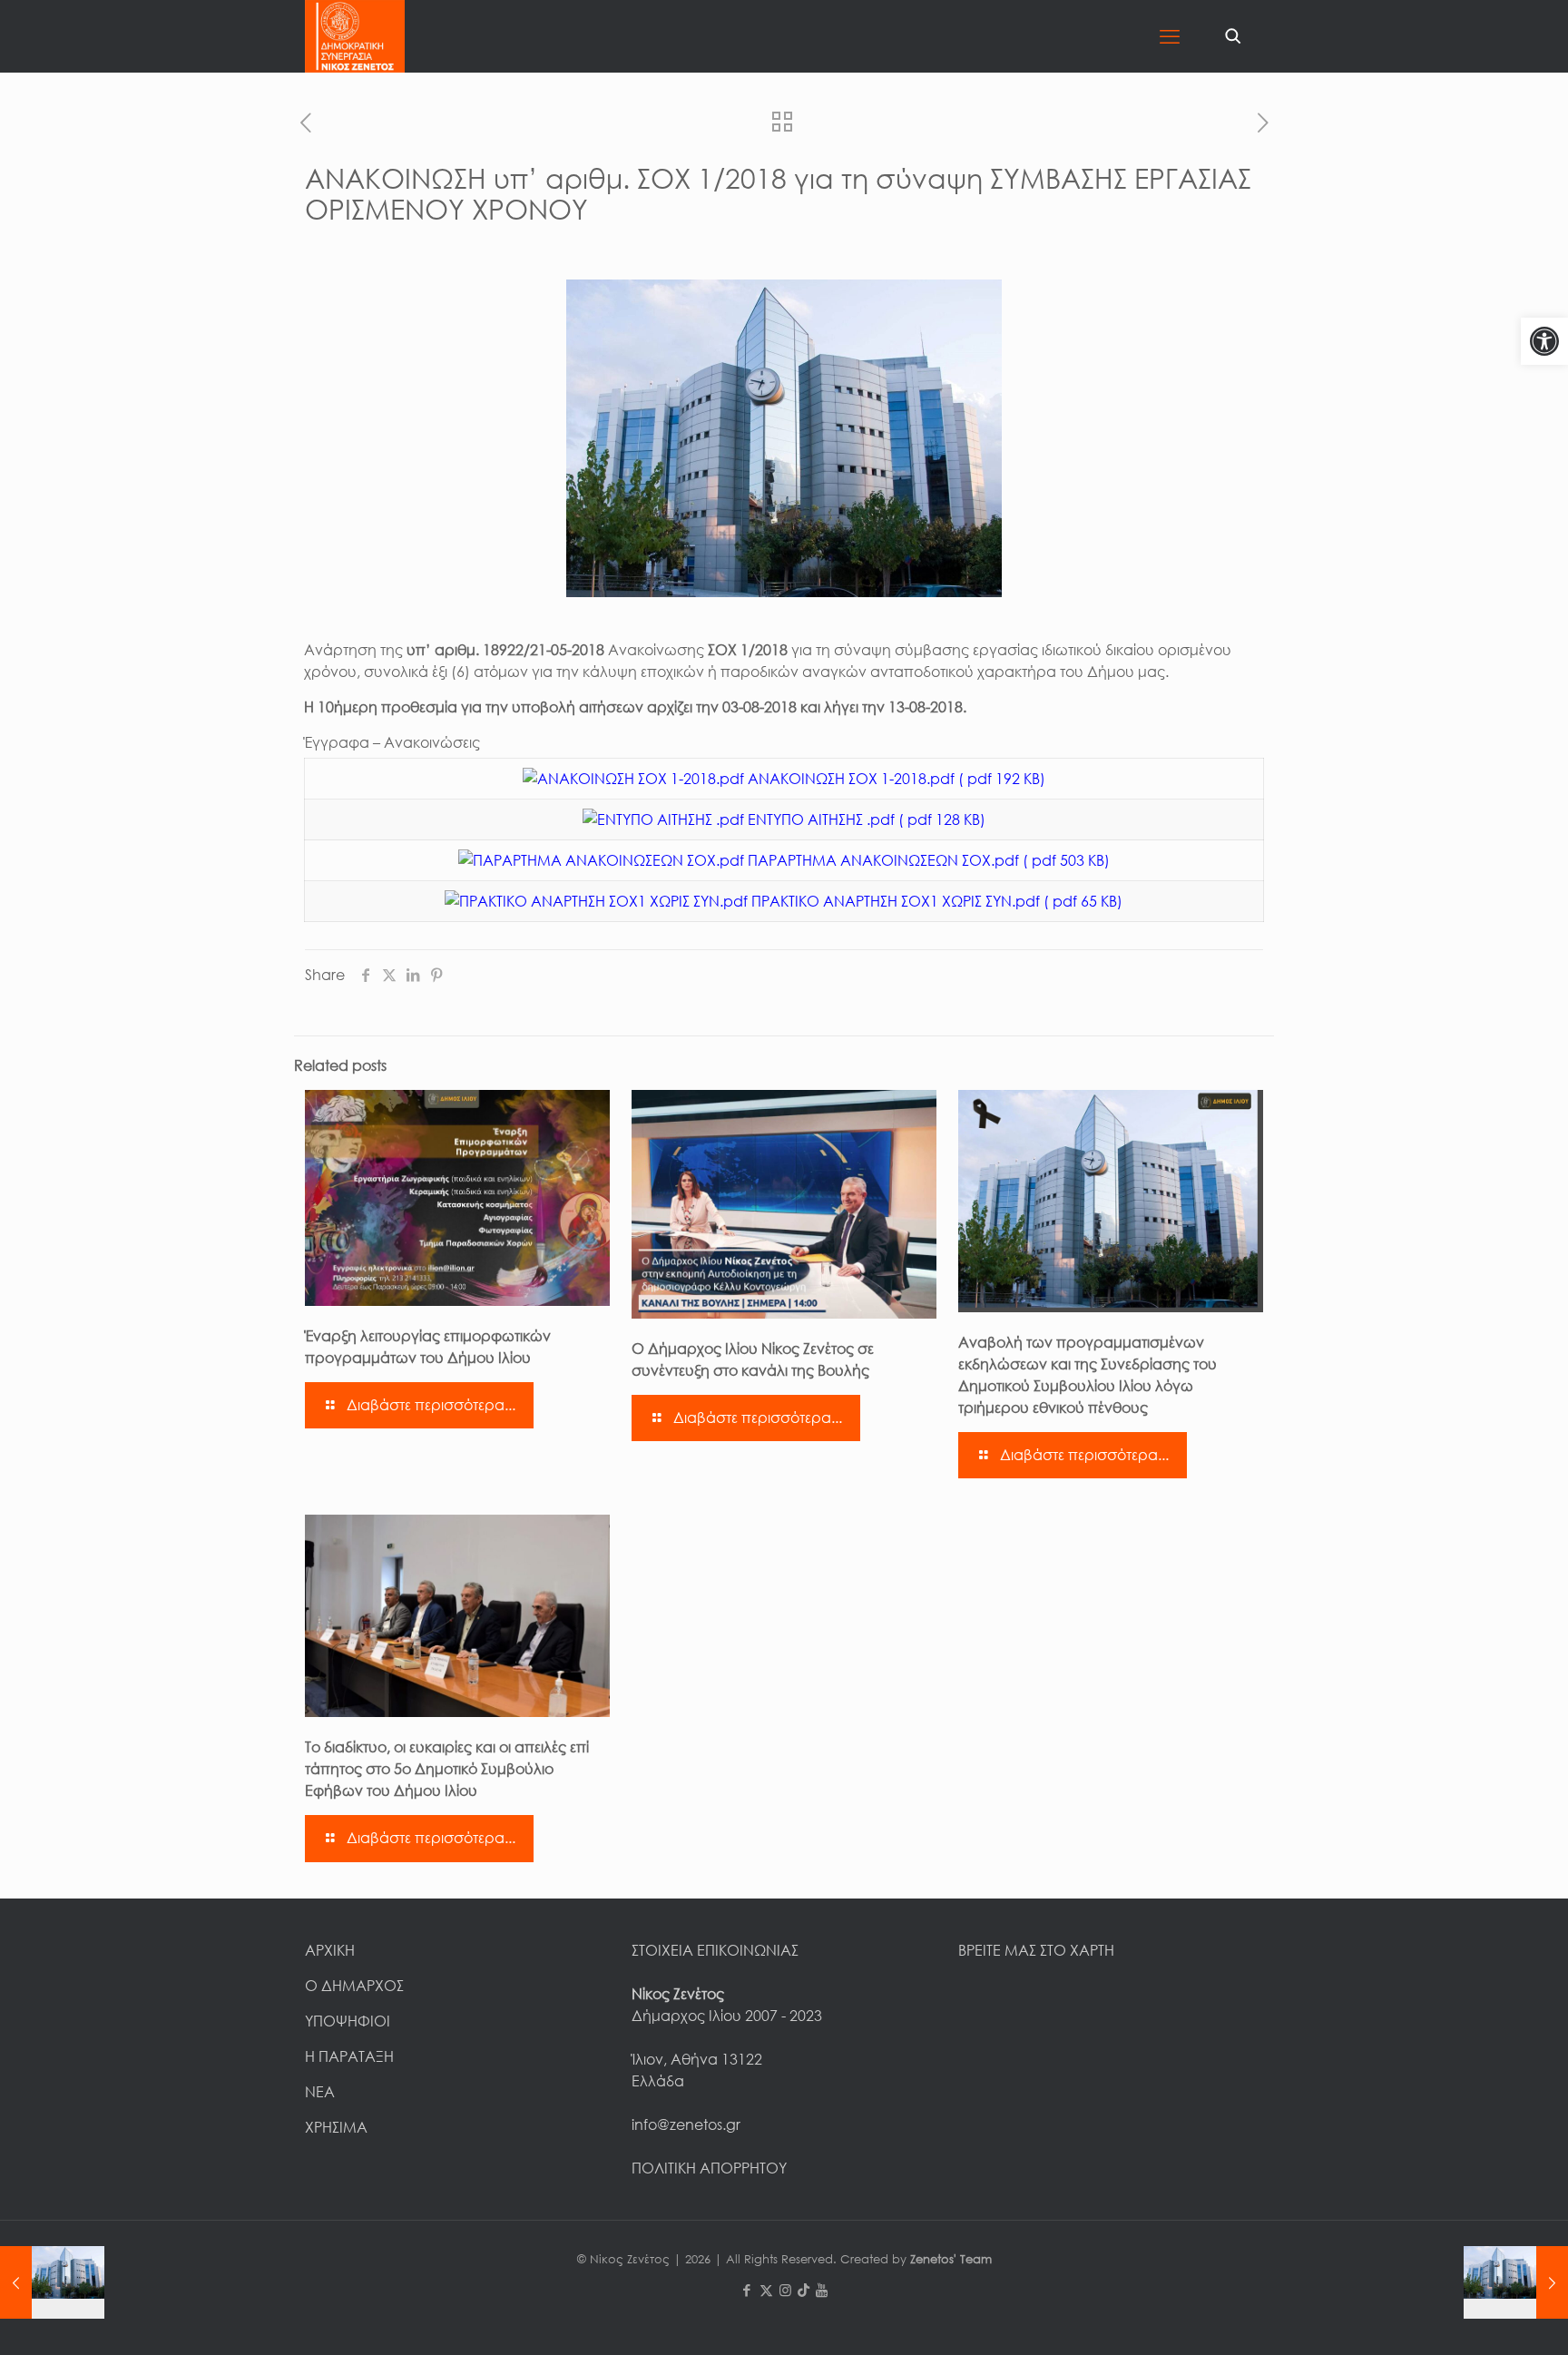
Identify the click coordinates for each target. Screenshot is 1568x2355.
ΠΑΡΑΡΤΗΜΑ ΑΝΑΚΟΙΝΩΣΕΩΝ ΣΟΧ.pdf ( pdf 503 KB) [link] (927, 860)
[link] (1544, 341)
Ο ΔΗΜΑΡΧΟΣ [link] (354, 1986)
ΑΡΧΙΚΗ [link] (330, 1950)
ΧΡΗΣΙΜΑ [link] (336, 2127)
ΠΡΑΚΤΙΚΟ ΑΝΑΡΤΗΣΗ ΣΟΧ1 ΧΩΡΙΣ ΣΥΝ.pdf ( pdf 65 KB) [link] (935, 901)
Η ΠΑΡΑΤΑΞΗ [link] (349, 2056)
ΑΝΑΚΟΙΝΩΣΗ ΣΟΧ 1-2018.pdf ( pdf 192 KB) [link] (895, 779)
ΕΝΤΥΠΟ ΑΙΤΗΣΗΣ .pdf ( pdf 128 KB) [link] (865, 819)
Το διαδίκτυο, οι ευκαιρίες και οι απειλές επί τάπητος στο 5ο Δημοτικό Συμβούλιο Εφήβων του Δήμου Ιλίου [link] (447, 1769)
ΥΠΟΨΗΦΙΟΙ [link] (348, 2021)
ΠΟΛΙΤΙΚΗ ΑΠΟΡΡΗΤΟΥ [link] (709, 2168)
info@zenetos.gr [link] (686, 2124)
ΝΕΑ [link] (320, 2092)
